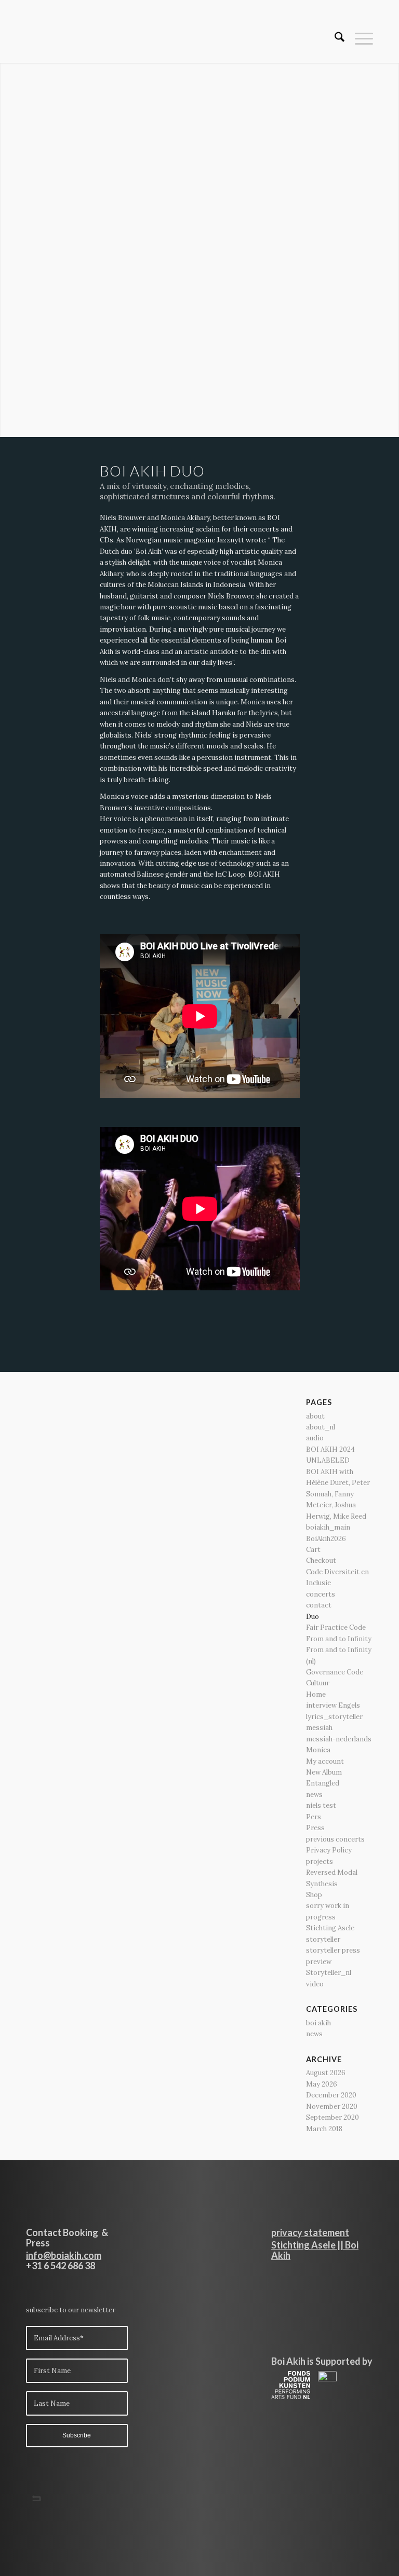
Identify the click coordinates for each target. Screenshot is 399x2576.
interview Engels (333, 1705)
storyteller (323, 1939)
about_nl (321, 1427)
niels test (321, 1805)
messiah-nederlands (339, 1739)
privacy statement (310, 2232)
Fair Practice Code (336, 1627)
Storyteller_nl (329, 1973)
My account (325, 1761)
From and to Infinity (339, 1639)
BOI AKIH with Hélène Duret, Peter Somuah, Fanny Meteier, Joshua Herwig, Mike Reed (338, 1494)
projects (320, 1862)
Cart (313, 1550)
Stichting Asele (330, 1928)
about (315, 1416)
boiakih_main (328, 1527)
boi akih (318, 2023)
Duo (312, 1617)
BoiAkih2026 (326, 1539)
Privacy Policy (329, 1850)
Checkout (321, 1560)
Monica (318, 1750)
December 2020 (331, 2095)
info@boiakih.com (64, 2255)
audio (315, 1438)
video (315, 1984)
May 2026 (322, 2084)
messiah (319, 1728)
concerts (321, 1594)
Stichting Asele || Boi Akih (315, 2250)
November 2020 (332, 2107)
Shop (314, 1895)
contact (319, 1605)
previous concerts (335, 1839)
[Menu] (359, 39)
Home (316, 1694)
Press (315, 1828)
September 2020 (332, 2117)
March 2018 (324, 2129)
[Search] (334, 39)
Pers (314, 1817)
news (314, 1795)
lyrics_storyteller (334, 1717)
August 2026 (326, 2073)
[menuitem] (334, 39)
